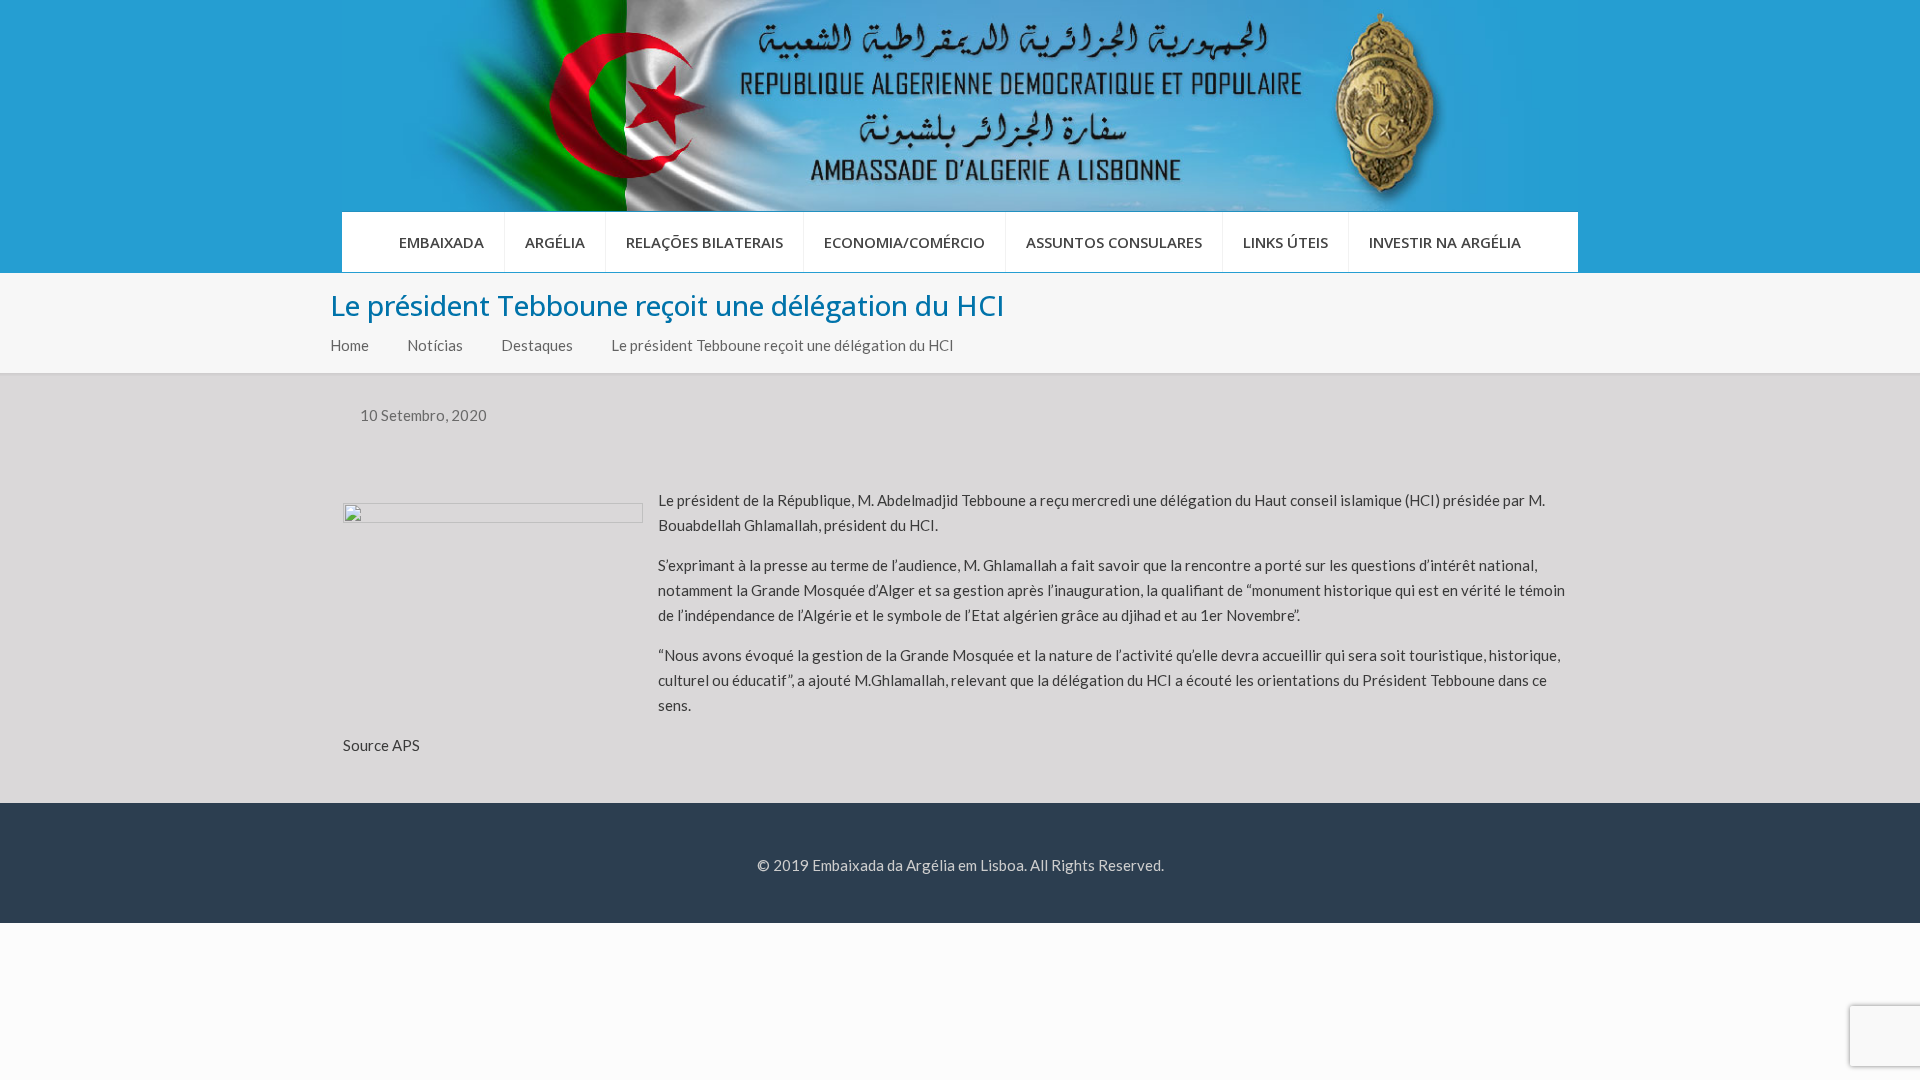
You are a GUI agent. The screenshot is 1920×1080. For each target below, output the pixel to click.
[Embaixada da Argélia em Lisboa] (960, 105)
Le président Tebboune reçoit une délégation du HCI (782, 345)
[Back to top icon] (1824, 1039)
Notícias (435, 345)
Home (349, 345)
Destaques (537, 345)
